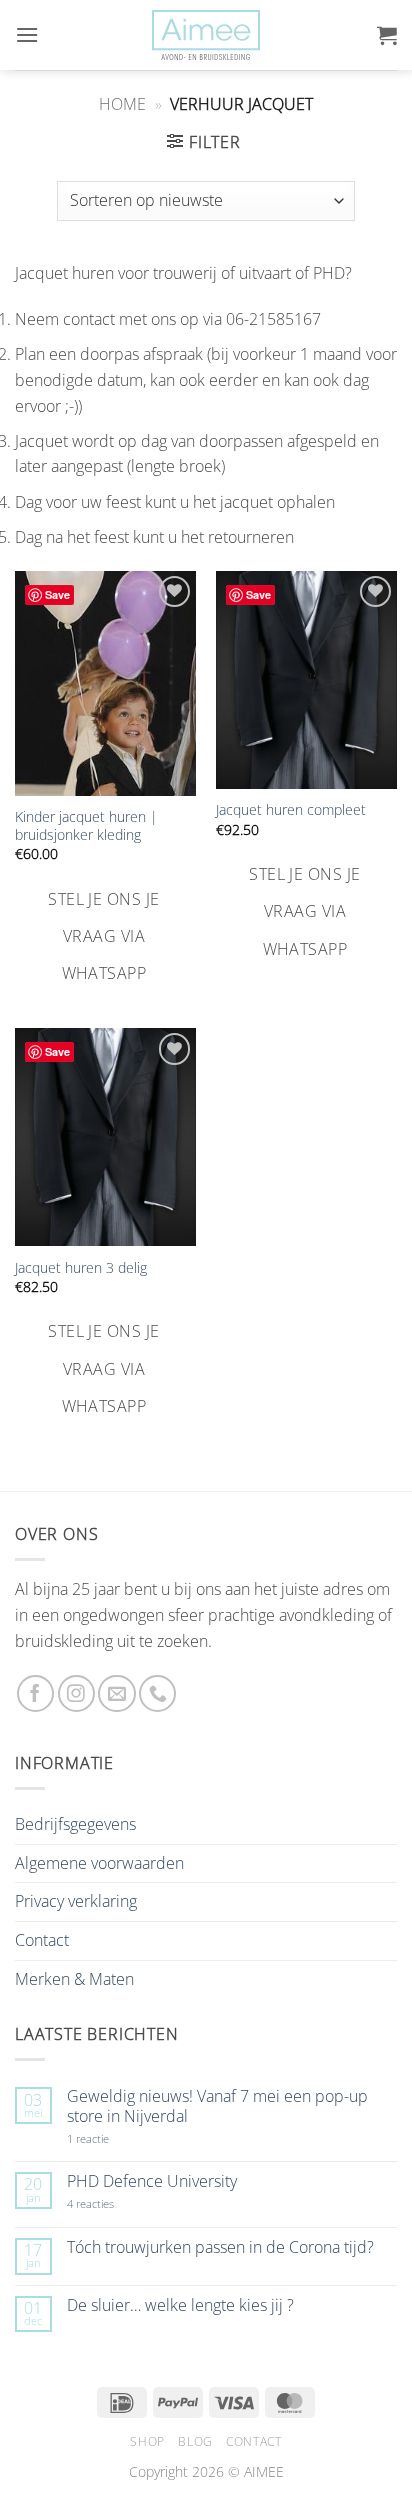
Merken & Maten (74, 1979)
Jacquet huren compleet (291, 810)
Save (57, 594)
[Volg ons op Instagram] (76, 1693)
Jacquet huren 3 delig (81, 1268)
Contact (42, 1940)
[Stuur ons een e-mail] (116, 1693)
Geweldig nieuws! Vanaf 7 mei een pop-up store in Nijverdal (217, 2106)
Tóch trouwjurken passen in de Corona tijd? (220, 2247)
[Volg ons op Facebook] (35, 1693)
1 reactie (110, 2138)
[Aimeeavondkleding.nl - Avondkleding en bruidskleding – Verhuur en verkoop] (206, 35)
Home (122, 104)
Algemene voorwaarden (99, 1863)
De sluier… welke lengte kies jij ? (180, 2305)
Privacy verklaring (76, 1901)
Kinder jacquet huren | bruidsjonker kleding (86, 825)
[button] (27, 34)
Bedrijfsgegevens (75, 1824)
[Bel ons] (157, 1693)
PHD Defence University (152, 2181)
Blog (195, 2441)
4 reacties (114, 2203)
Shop (147, 2441)
